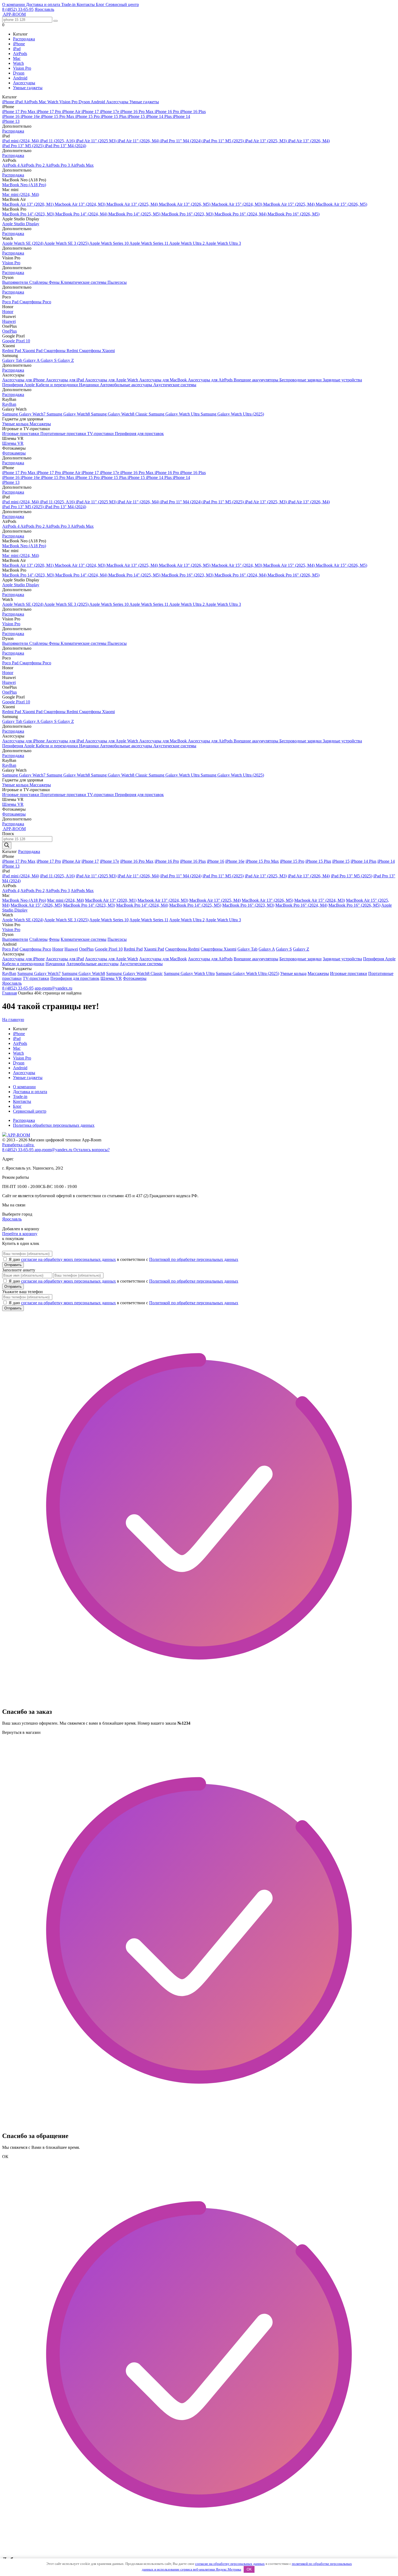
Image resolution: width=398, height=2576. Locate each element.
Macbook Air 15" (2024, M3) (237, 204)
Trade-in (69, 4)
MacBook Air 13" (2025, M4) (133, 204)
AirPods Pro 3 (58, 165)
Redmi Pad (12, 351)
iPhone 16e (31, 116)
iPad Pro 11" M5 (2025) (224, 141)
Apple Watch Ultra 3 (223, 243)
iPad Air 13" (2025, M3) (266, 141)
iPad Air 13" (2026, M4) (309, 141)
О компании (14, 4)
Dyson (19, 73)
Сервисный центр (122, 4)
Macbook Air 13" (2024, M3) (81, 204)
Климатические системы (84, 282)
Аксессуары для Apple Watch (112, 380)
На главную (13, 1020)
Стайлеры (39, 282)
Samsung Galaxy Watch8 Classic (120, 414)
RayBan (9, 404)
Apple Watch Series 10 (109, 243)
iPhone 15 (137, 116)
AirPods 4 (11, 165)
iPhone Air (72, 112)
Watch (18, 63)
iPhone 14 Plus (159, 116)
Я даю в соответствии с (123, 1259)
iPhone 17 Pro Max (19, 112)
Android (20, 78)
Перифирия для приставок (139, 434)
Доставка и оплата (44, 4)
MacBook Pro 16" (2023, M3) (188, 214)
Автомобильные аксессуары (127, 385)
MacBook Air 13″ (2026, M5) (185, 204)
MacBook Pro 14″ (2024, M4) (82, 214)
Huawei (9, 321)
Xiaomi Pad (33, 351)
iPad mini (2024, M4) (21, 141)
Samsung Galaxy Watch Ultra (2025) (232, 414)
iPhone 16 (11, 116)
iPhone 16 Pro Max (137, 112)
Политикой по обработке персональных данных (194, 1259)
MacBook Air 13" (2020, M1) (28, 204)
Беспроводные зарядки (301, 380)
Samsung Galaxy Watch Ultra (175, 414)
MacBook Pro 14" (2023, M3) (29, 214)
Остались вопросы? (92, 1150)
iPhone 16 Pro (167, 112)
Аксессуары (24, 83)
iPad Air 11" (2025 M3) (97, 141)
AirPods (20, 54)
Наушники (89, 385)
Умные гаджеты (28, 88)
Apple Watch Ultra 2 (187, 243)
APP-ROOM (18, 1135)
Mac (17, 58)
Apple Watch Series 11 (149, 243)
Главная (9, 993)
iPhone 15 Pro (88, 116)
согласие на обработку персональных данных (230, 2564)
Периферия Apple (19, 385)
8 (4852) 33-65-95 (18, 9)
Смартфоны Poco (35, 302)
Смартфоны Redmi (61, 351)
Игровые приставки (21, 434)
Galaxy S (49, 360)
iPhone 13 (11, 121)
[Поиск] (7, 846)
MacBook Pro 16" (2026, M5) (293, 214)
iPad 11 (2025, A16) (58, 141)
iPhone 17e (110, 112)
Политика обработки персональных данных (54, 1125)
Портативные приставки (64, 434)
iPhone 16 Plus (193, 112)
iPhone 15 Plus (114, 116)
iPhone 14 (181, 116)
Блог (101, 4)
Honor (8, 312)
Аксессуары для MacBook (164, 380)
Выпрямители (16, 282)
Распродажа (24, 39)
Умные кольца (16, 424)
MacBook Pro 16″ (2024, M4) (241, 214)
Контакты (86, 4)
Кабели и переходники (57, 385)
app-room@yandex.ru (53, 988)
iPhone (19, 44)
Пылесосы (117, 282)
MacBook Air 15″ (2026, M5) (341, 204)
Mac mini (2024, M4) (21, 194)
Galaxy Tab (13, 360)
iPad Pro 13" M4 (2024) (65, 146)
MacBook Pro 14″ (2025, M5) (135, 214)
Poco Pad (11, 302)
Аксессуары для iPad (65, 380)
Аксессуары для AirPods (211, 380)
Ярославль (44, 9)
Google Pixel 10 (16, 341)
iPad (17, 49)
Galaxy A (32, 360)
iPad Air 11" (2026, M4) (139, 141)
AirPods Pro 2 (33, 165)
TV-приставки (101, 434)
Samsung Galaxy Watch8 (69, 414)
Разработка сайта (18, 1145)
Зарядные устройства (342, 380)
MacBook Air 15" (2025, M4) (289, 204)
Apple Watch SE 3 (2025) (67, 243)
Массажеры (40, 424)
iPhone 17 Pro (49, 112)
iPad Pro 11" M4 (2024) (181, 141)
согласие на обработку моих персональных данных (68, 1259)
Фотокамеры (14, 453)
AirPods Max (82, 165)
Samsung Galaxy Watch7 (24, 414)
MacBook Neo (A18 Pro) (24, 185)
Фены (55, 282)
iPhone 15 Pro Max (58, 116)
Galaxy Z (66, 360)
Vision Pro (22, 68)
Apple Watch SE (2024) (23, 243)
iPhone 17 (91, 112)
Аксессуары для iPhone (24, 380)
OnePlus (9, 331)
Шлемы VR (13, 443)
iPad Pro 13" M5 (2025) (23, 146)
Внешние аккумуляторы (257, 380)
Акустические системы (175, 385)
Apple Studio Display (21, 224)
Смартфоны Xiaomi (97, 351)
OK (249, 2569)
